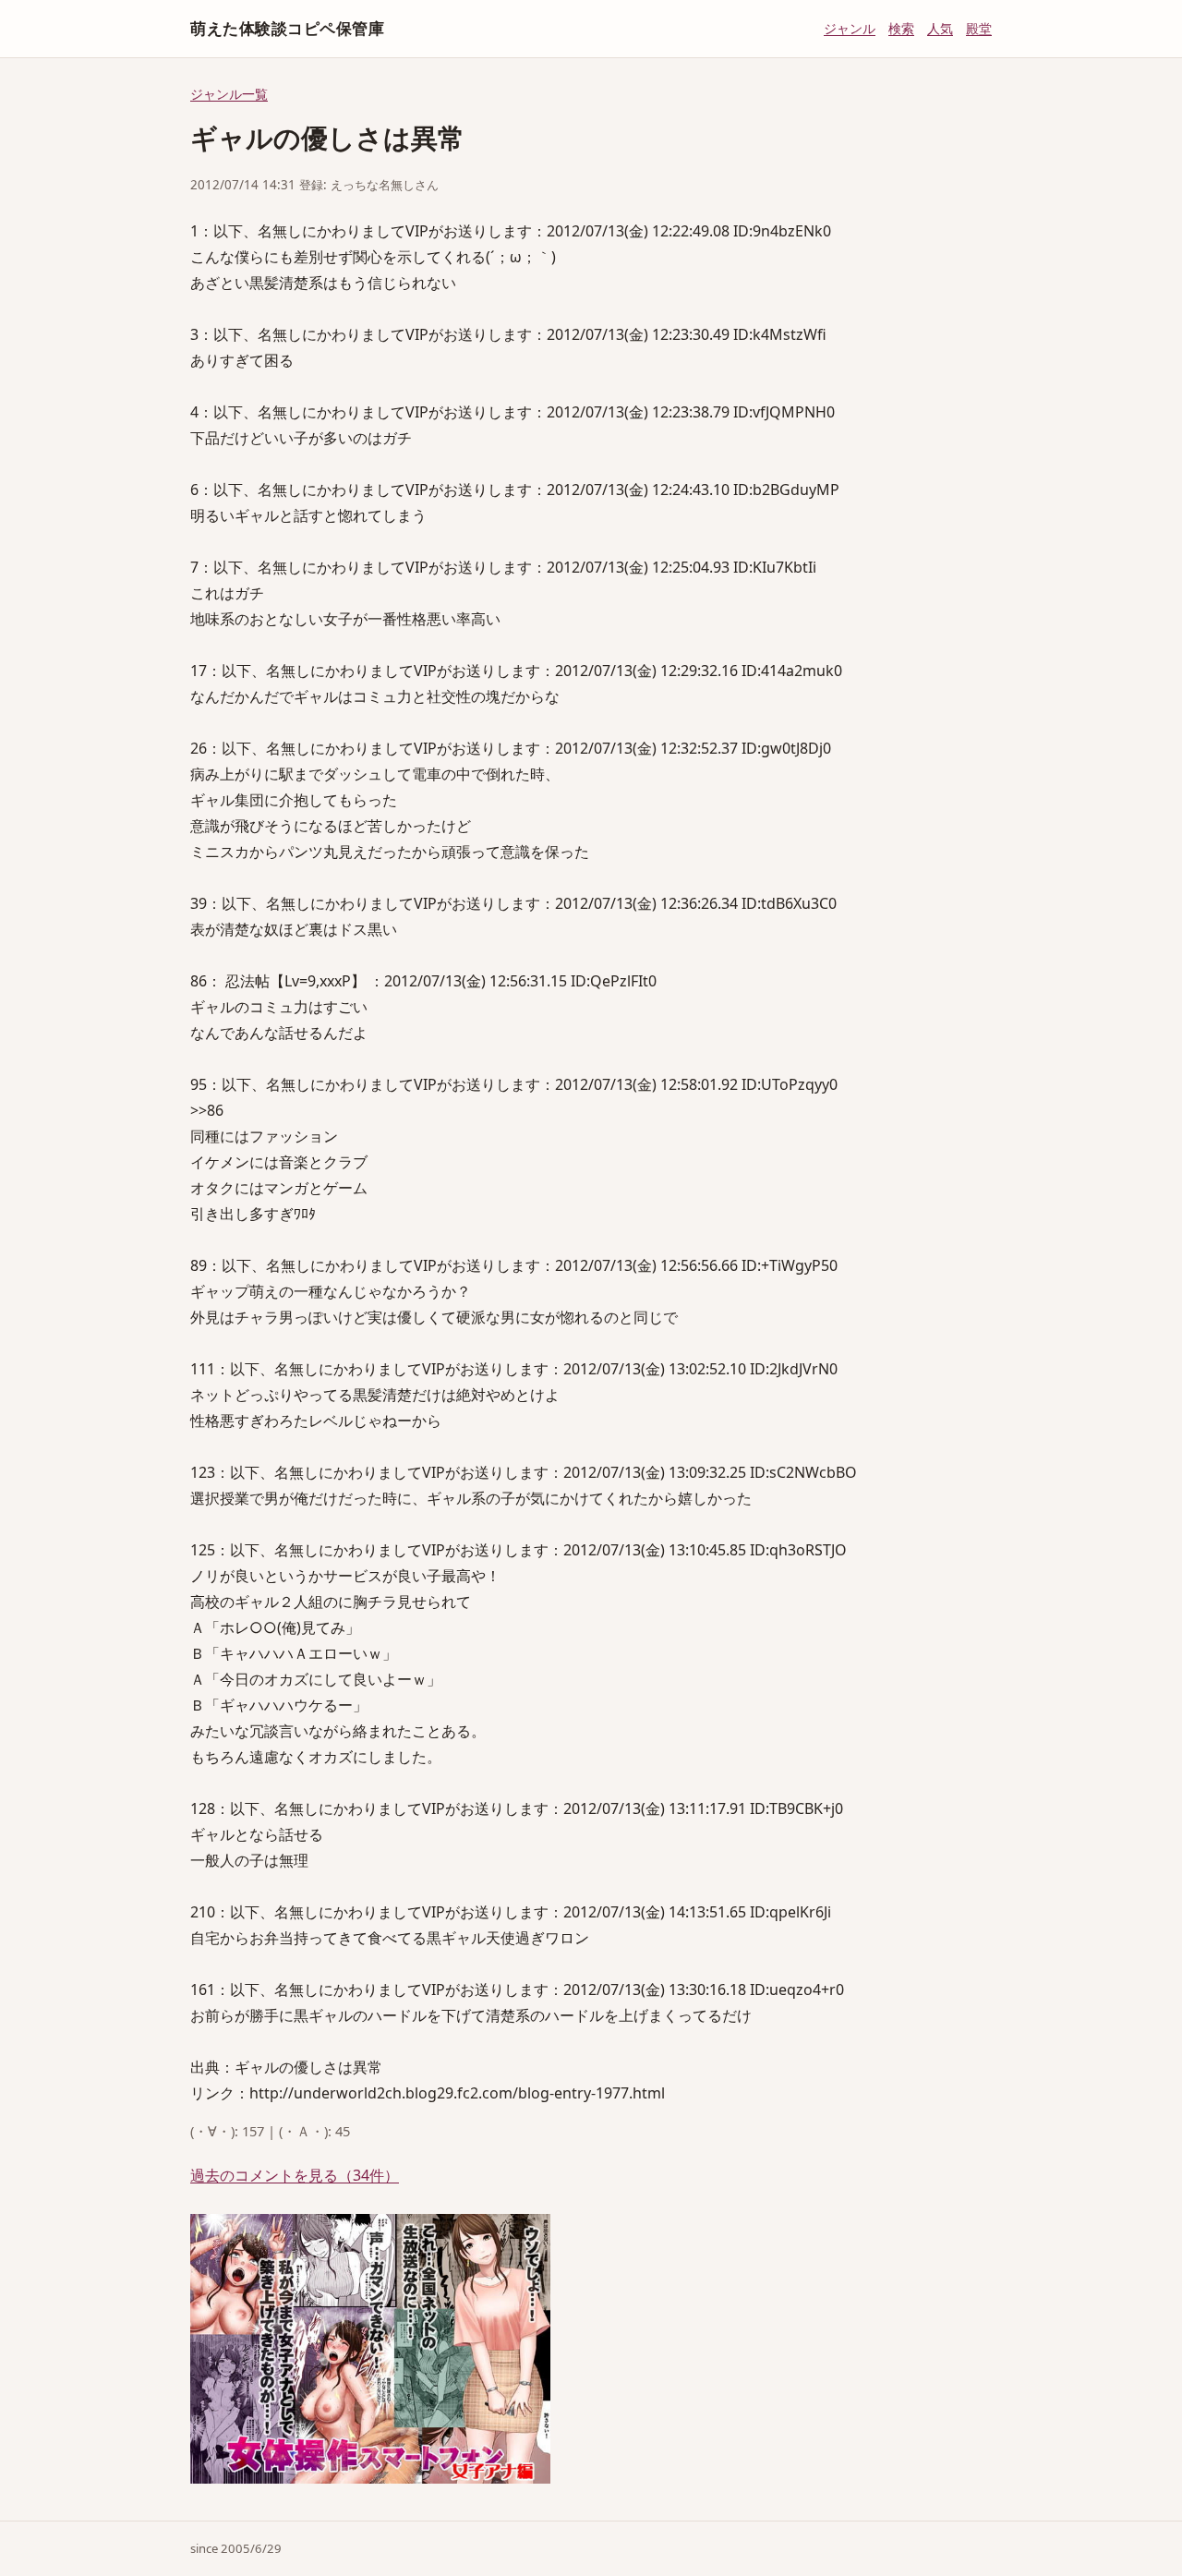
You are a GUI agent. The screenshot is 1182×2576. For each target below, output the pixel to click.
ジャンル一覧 (229, 94)
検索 (901, 28)
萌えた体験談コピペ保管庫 (287, 28)
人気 (940, 28)
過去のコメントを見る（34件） (295, 2175)
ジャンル (850, 28)
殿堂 (979, 28)
